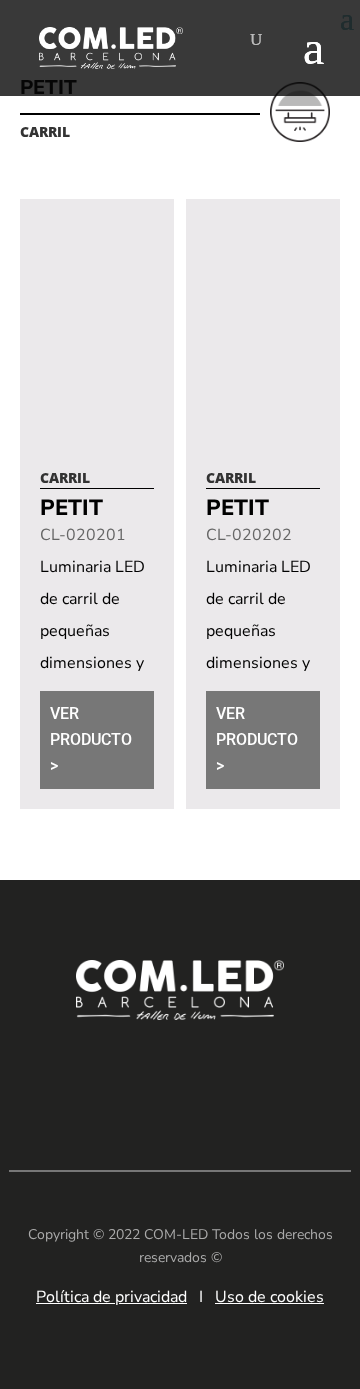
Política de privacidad (111, 1297)
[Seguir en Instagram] (210, 1076)
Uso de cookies (269, 1297)
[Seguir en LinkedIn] (90, 1076)
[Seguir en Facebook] (150, 1076)
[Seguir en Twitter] (270, 1076)
